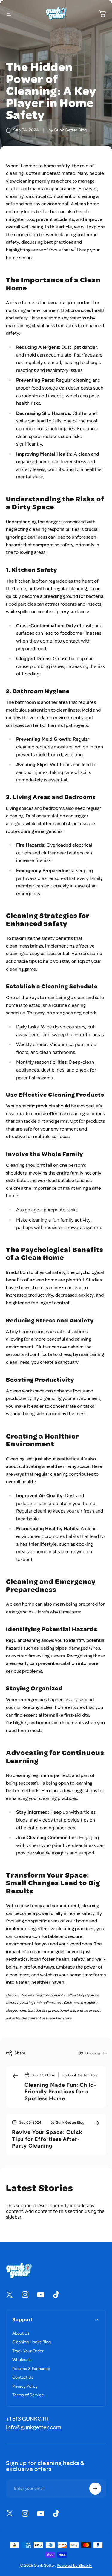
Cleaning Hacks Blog (32, 2342)
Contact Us (23, 2377)
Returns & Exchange (31, 2369)
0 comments (96, 2053)
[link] (27, 2419)
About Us (21, 2333)
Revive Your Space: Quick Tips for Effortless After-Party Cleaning (47, 2139)
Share (20, 2053)
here (76, 2003)
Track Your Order (28, 2351)
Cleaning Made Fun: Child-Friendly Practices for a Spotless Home (60, 2092)
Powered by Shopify (75, 2565)
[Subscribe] (95, 2489)
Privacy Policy (25, 2386)
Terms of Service (28, 2395)
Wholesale (22, 2360)
